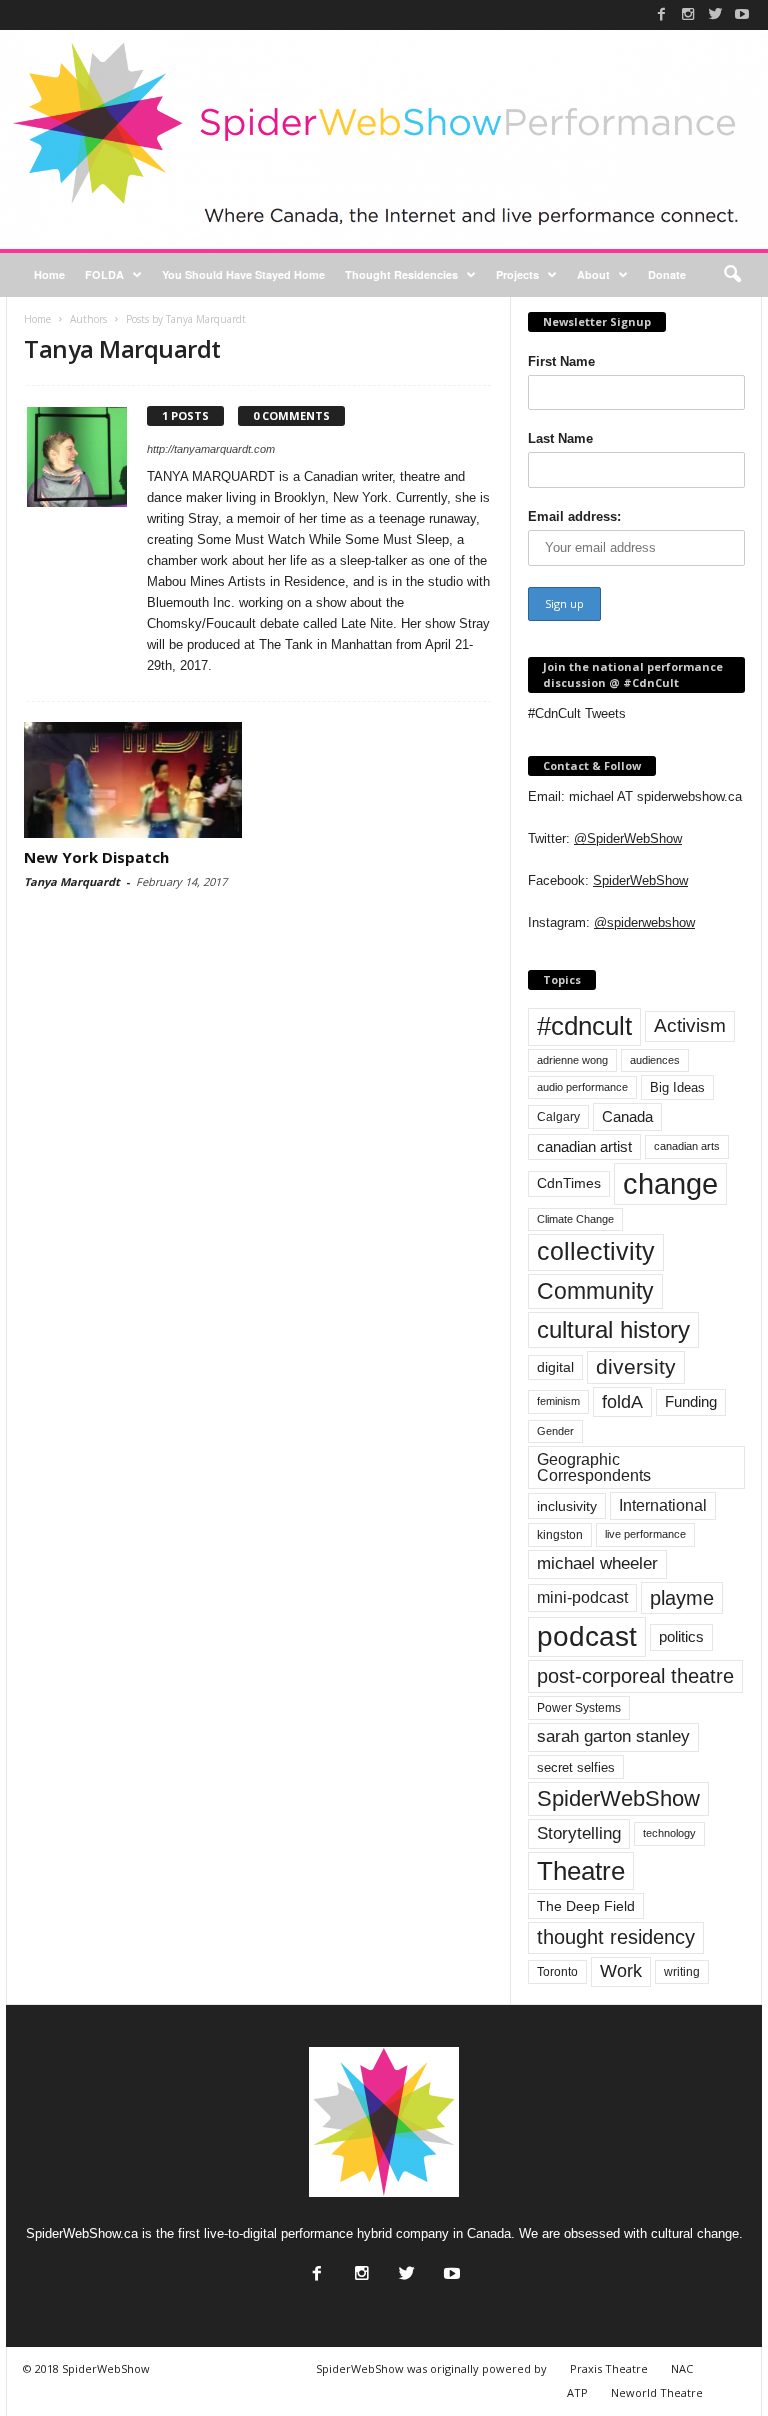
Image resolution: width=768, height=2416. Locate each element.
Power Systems (579, 1708)
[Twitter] (715, 14)
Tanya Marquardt (72, 881)
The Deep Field (586, 1906)
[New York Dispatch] (133, 780)
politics (681, 1637)
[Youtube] (742, 14)
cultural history (613, 1329)
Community (595, 1291)
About (593, 274)
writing (682, 1972)
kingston (560, 1535)
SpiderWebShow (640, 880)
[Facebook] (661, 14)
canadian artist (584, 1147)
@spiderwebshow (644, 922)
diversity (636, 1366)
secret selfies (576, 1767)
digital (555, 1367)
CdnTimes (569, 1183)
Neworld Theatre (657, 2392)
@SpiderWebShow (628, 838)
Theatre (581, 1871)
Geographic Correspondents (594, 1467)
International (663, 1505)
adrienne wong (572, 1060)
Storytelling (579, 1833)
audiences (655, 1060)
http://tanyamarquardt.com (211, 449)
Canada (627, 1116)
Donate (667, 274)
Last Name (560, 438)
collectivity (596, 1251)
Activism (690, 1025)
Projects (517, 274)
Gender (555, 1431)
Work (621, 1971)
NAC (682, 2368)
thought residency (616, 1937)
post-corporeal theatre (635, 1676)
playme (682, 1598)
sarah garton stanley (613, 1736)
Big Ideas (677, 1087)
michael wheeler (597, 1563)
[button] (732, 275)
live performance (645, 1534)
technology (669, 1833)
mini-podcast (582, 1597)
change (670, 1183)
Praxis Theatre (609, 2368)
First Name (561, 361)
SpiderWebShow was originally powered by (431, 2368)
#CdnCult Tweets (577, 713)
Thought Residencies (401, 274)
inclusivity (567, 1506)
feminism (558, 1401)
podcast (587, 1636)
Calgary (558, 1117)
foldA (622, 1401)
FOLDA (104, 274)
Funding (691, 1402)
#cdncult (584, 1026)
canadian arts (687, 1146)
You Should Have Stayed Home (243, 274)
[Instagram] (688, 14)
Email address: (574, 516)
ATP (577, 2392)
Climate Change (575, 1219)
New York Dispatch (96, 857)
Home (49, 274)
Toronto (557, 1972)
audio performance (582, 1087)
